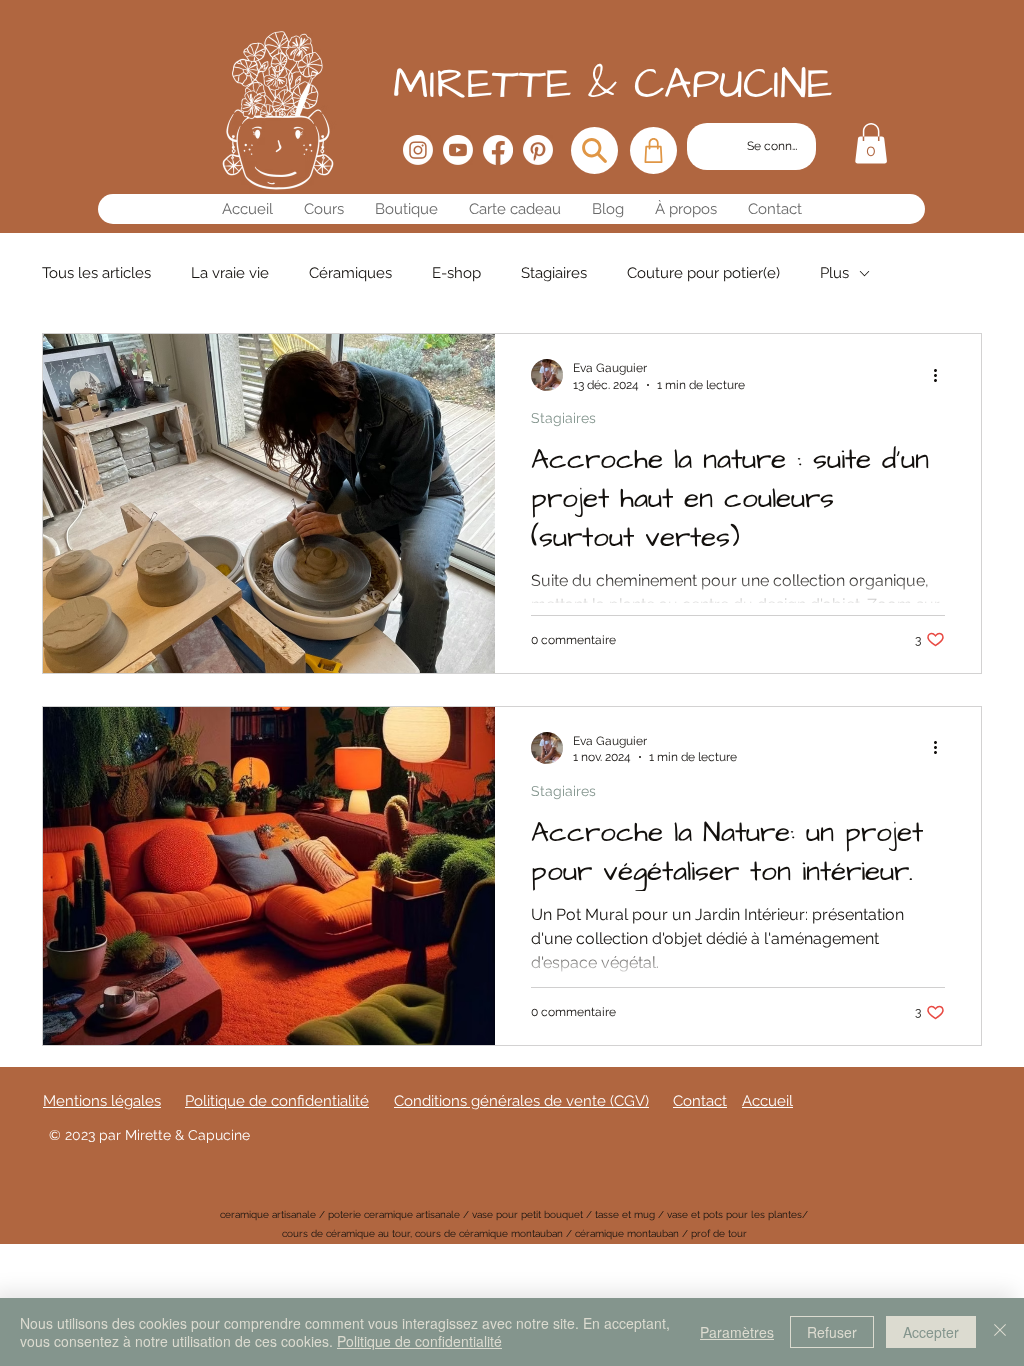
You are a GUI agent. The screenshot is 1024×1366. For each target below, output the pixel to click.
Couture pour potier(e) (703, 273)
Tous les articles (96, 273)
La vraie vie (230, 273)
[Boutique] (653, 150)
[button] (871, 143)
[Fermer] (1000, 1332)
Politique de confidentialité (419, 1341)
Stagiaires (554, 273)
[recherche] (594, 150)
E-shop (456, 273)
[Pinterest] (538, 150)
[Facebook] (498, 150)
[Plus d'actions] (942, 375)
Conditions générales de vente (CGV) (521, 1101)
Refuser (832, 1332)
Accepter (931, 1332)
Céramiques (350, 273)
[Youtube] (458, 150)
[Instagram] (418, 150)
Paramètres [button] (737, 1332)
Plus (834, 273)
